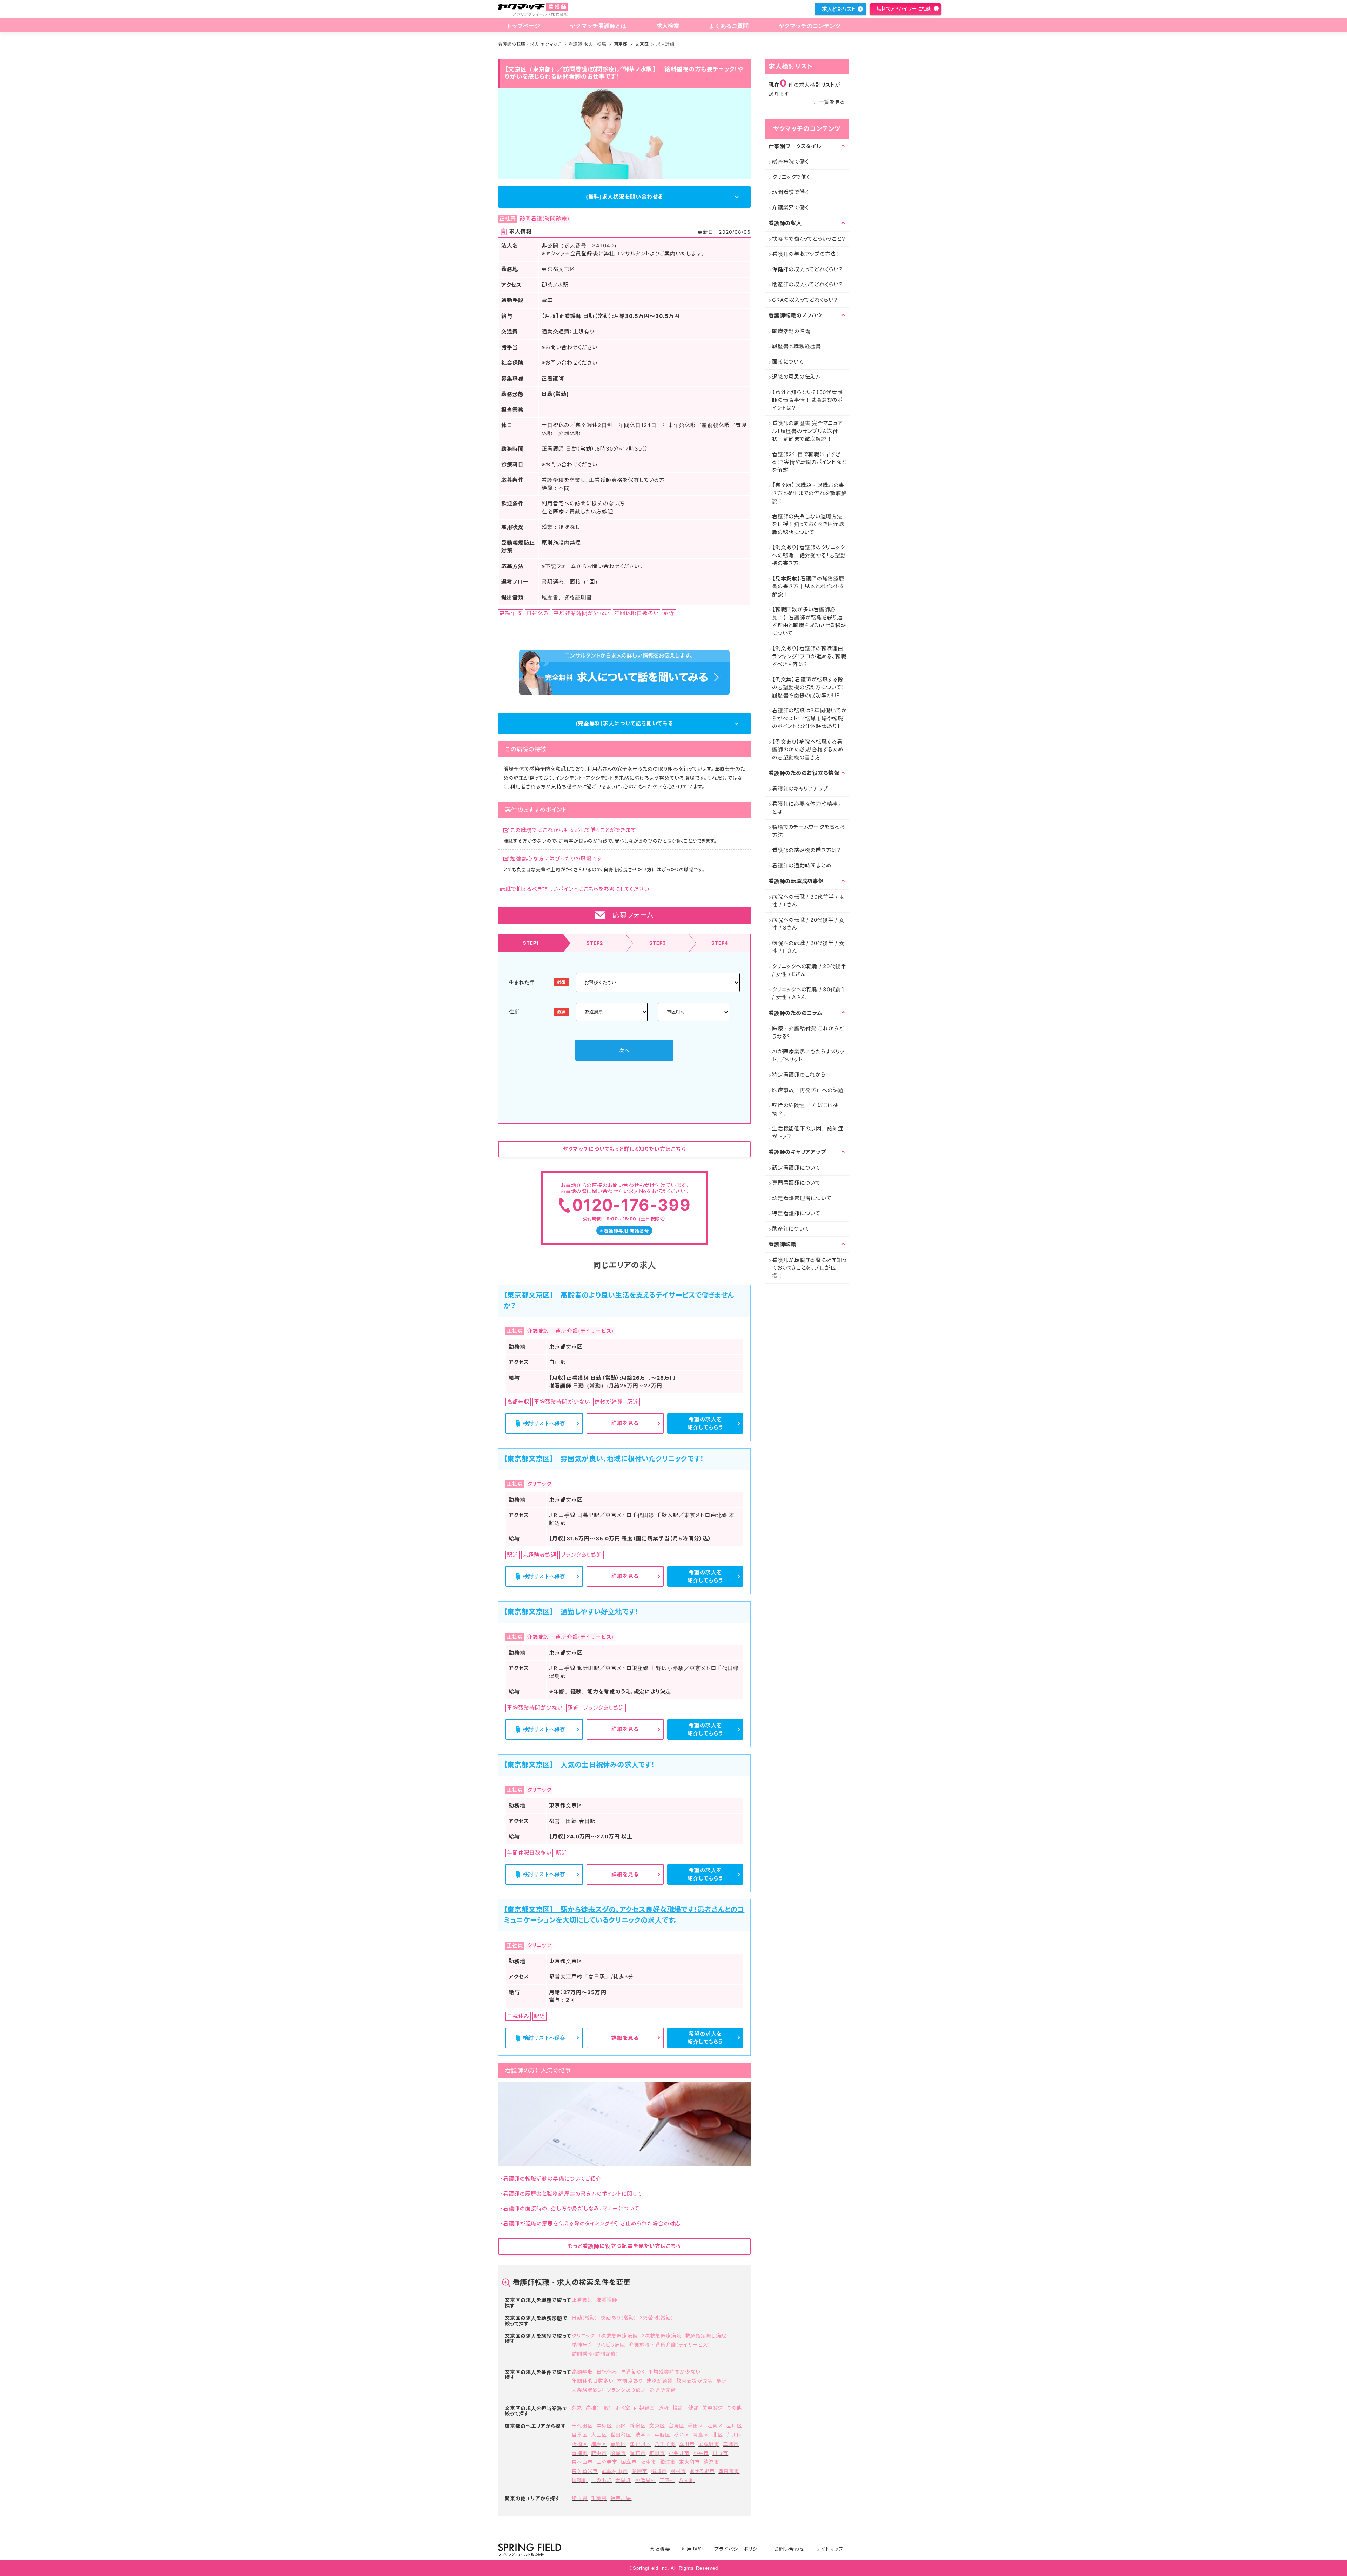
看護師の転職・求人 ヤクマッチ (530, 44)
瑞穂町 (580, 2480)
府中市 (599, 2453)
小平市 (701, 2453)
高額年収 (582, 2372)
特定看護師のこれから (799, 1075)
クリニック (583, 2335)
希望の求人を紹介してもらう (705, 1423)
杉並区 (682, 2435)
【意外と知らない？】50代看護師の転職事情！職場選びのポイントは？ (807, 400)
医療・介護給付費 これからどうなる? (808, 1032)
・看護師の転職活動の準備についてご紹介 (551, 2179)
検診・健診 (686, 2408)
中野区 (662, 2435)
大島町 (623, 2480)
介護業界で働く (790, 208)
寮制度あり (630, 2381)
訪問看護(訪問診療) (595, 2354)
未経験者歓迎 (588, 2390)
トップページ (523, 26)
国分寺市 (607, 2462)
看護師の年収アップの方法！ (806, 254)
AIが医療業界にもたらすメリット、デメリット (808, 1056)
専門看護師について (796, 1183)
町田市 (657, 2453)
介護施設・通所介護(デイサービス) (670, 2345)
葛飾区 (618, 2444)
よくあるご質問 (729, 26)
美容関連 (713, 2408)
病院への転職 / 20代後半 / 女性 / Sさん (808, 924)
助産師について (791, 1229)
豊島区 (701, 2435)
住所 (514, 1011)
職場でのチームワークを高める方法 (809, 831)
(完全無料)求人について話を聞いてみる (624, 723)
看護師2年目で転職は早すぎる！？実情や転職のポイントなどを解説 (809, 462)
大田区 (599, 2435)
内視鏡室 (644, 2408)
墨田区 (696, 2426)
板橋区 (580, 2444)
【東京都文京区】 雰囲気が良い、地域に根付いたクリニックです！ (604, 1459)
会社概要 (660, 2549)
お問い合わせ (789, 2549)
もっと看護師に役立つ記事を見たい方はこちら (624, 2246)
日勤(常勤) (584, 2318)
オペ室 (622, 2408)
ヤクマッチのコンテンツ (810, 26)
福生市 (648, 2462)
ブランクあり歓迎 (626, 2390)
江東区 (715, 2426)
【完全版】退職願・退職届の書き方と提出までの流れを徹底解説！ (809, 493)
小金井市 (679, 2453)
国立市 (629, 2462)
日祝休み (607, 2372)
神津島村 (645, 2480)
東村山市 (582, 2462)
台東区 (676, 2426)
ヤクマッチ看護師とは (598, 26)
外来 (577, 2408)
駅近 (722, 2381)
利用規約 (692, 2549)
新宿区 (638, 2426)
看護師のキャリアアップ (800, 789)
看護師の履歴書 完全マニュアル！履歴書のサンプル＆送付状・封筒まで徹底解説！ (807, 431)
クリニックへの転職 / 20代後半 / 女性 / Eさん (809, 970)
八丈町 (687, 2480)
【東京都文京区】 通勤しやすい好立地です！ (571, 1612)
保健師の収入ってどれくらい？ (807, 269)
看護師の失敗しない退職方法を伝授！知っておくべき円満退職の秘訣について (808, 524)
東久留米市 (585, 2471)
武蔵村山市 (615, 2471)
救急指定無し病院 (706, 2335)
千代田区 (582, 2426)
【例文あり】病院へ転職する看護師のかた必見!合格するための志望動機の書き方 (808, 750)
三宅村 (667, 2480)
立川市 (687, 2444)
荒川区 (734, 2435)
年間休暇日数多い (593, 2381)
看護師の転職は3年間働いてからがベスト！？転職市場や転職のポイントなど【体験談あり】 (809, 718)
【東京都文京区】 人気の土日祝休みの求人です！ (579, 1765)
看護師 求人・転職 (588, 44)
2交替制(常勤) (656, 2318)
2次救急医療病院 (662, 2335)
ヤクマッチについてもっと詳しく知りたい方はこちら (624, 1149)
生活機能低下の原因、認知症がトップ (808, 1132)
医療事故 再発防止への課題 (808, 1090)
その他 (734, 2408)
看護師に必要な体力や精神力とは (808, 808)
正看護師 (582, 2300)
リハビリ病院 (611, 2345)
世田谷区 (621, 2435)
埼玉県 (580, 2498)
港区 (621, 2426)
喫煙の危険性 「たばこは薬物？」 (805, 1109)
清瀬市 (712, 2462)
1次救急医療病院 (618, 2335)
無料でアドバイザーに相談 (904, 9)
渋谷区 (643, 2435)
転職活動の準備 (791, 331)
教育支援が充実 (695, 2381)
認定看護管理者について (802, 1198)
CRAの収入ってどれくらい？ (805, 300)
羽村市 (678, 2471)
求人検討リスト (839, 9)
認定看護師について (796, 1168)
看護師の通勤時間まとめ (802, 866)
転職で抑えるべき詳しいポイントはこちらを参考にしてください (575, 889)
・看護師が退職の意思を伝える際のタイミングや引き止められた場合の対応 (590, 2224)
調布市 (638, 2453)
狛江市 (668, 2462)
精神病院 (582, 2345)
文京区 (642, 44)
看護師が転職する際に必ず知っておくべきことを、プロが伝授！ (809, 1268)
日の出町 (601, 2480)
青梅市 (580, 2453)
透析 (664, 2408)
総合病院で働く (790, 162)
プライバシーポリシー (739, 2549)
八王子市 (665, 2444)
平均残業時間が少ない (675, 2372)
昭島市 (618, 2453)
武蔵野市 (709, 2444)
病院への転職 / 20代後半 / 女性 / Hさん (808, 947)
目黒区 (580, 2435)
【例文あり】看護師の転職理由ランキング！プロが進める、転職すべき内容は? (809, 656)
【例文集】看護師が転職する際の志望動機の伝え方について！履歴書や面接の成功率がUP (808, 687)
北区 (718, 2435)
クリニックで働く (791, 177)
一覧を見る (832, 102)
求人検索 (668, 26)
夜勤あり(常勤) (618, 2318)
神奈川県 (621, 2498)
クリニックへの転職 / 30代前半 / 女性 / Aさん (809, 993)
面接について (788, 362)
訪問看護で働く (790, 192)
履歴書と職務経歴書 (797, 346)
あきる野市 (702, 2471)
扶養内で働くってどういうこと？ (809, 239)
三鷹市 (731, 2444)
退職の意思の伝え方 (796, 377)
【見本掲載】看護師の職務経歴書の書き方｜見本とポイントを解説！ (808, 586)
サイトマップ (829, 2549)
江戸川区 (640, 2444)
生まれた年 (522, 982)
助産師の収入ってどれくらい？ (807, 284)
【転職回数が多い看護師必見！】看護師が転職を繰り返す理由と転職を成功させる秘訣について (809, 621)
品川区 (734, 2426)
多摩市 (640, 2471)
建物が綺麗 (660, 2381)
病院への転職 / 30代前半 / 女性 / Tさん (809, 901)
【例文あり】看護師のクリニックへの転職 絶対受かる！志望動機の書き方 (809, 555)
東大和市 (690, 2462)
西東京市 (729, 2471)
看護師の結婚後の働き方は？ (807, 850)
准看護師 (607, 2300)
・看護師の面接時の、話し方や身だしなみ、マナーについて (570, 2208)
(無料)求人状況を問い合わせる (624, 197)
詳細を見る (625, 1423)
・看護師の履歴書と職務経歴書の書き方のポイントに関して (571, 2194)
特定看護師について (796, 1213)
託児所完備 (663, 2390)
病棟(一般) (598, 2408)
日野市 (720, 2453)
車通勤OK (633, 2372)
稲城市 (659, 2471)
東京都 (621, 44)
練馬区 (599, 2444)
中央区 (604, 2426)
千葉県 (599, 2498)
